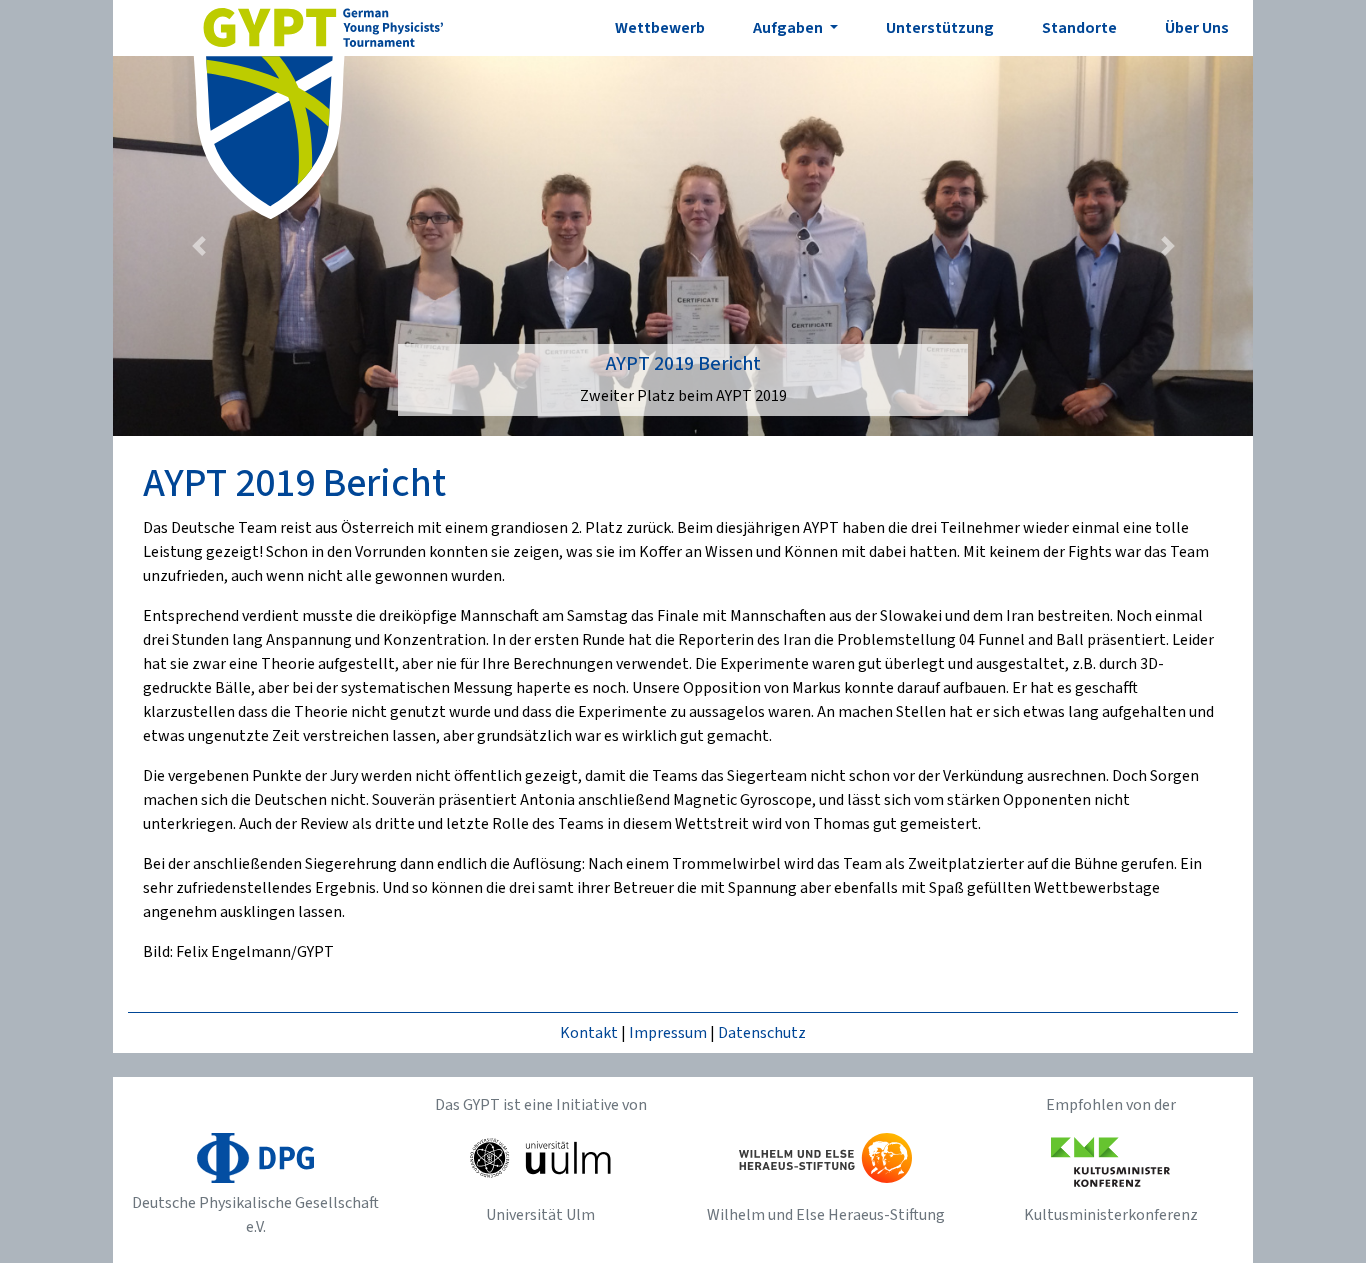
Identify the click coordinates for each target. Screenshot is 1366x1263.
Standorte (1079, 28)
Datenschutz (762, 1033)
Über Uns (1197, 28)
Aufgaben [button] (789, 28)
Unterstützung (940, 28)
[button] (198, 246)
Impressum (668, 1033)
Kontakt (589, 1033)
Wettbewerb (660, 28)
